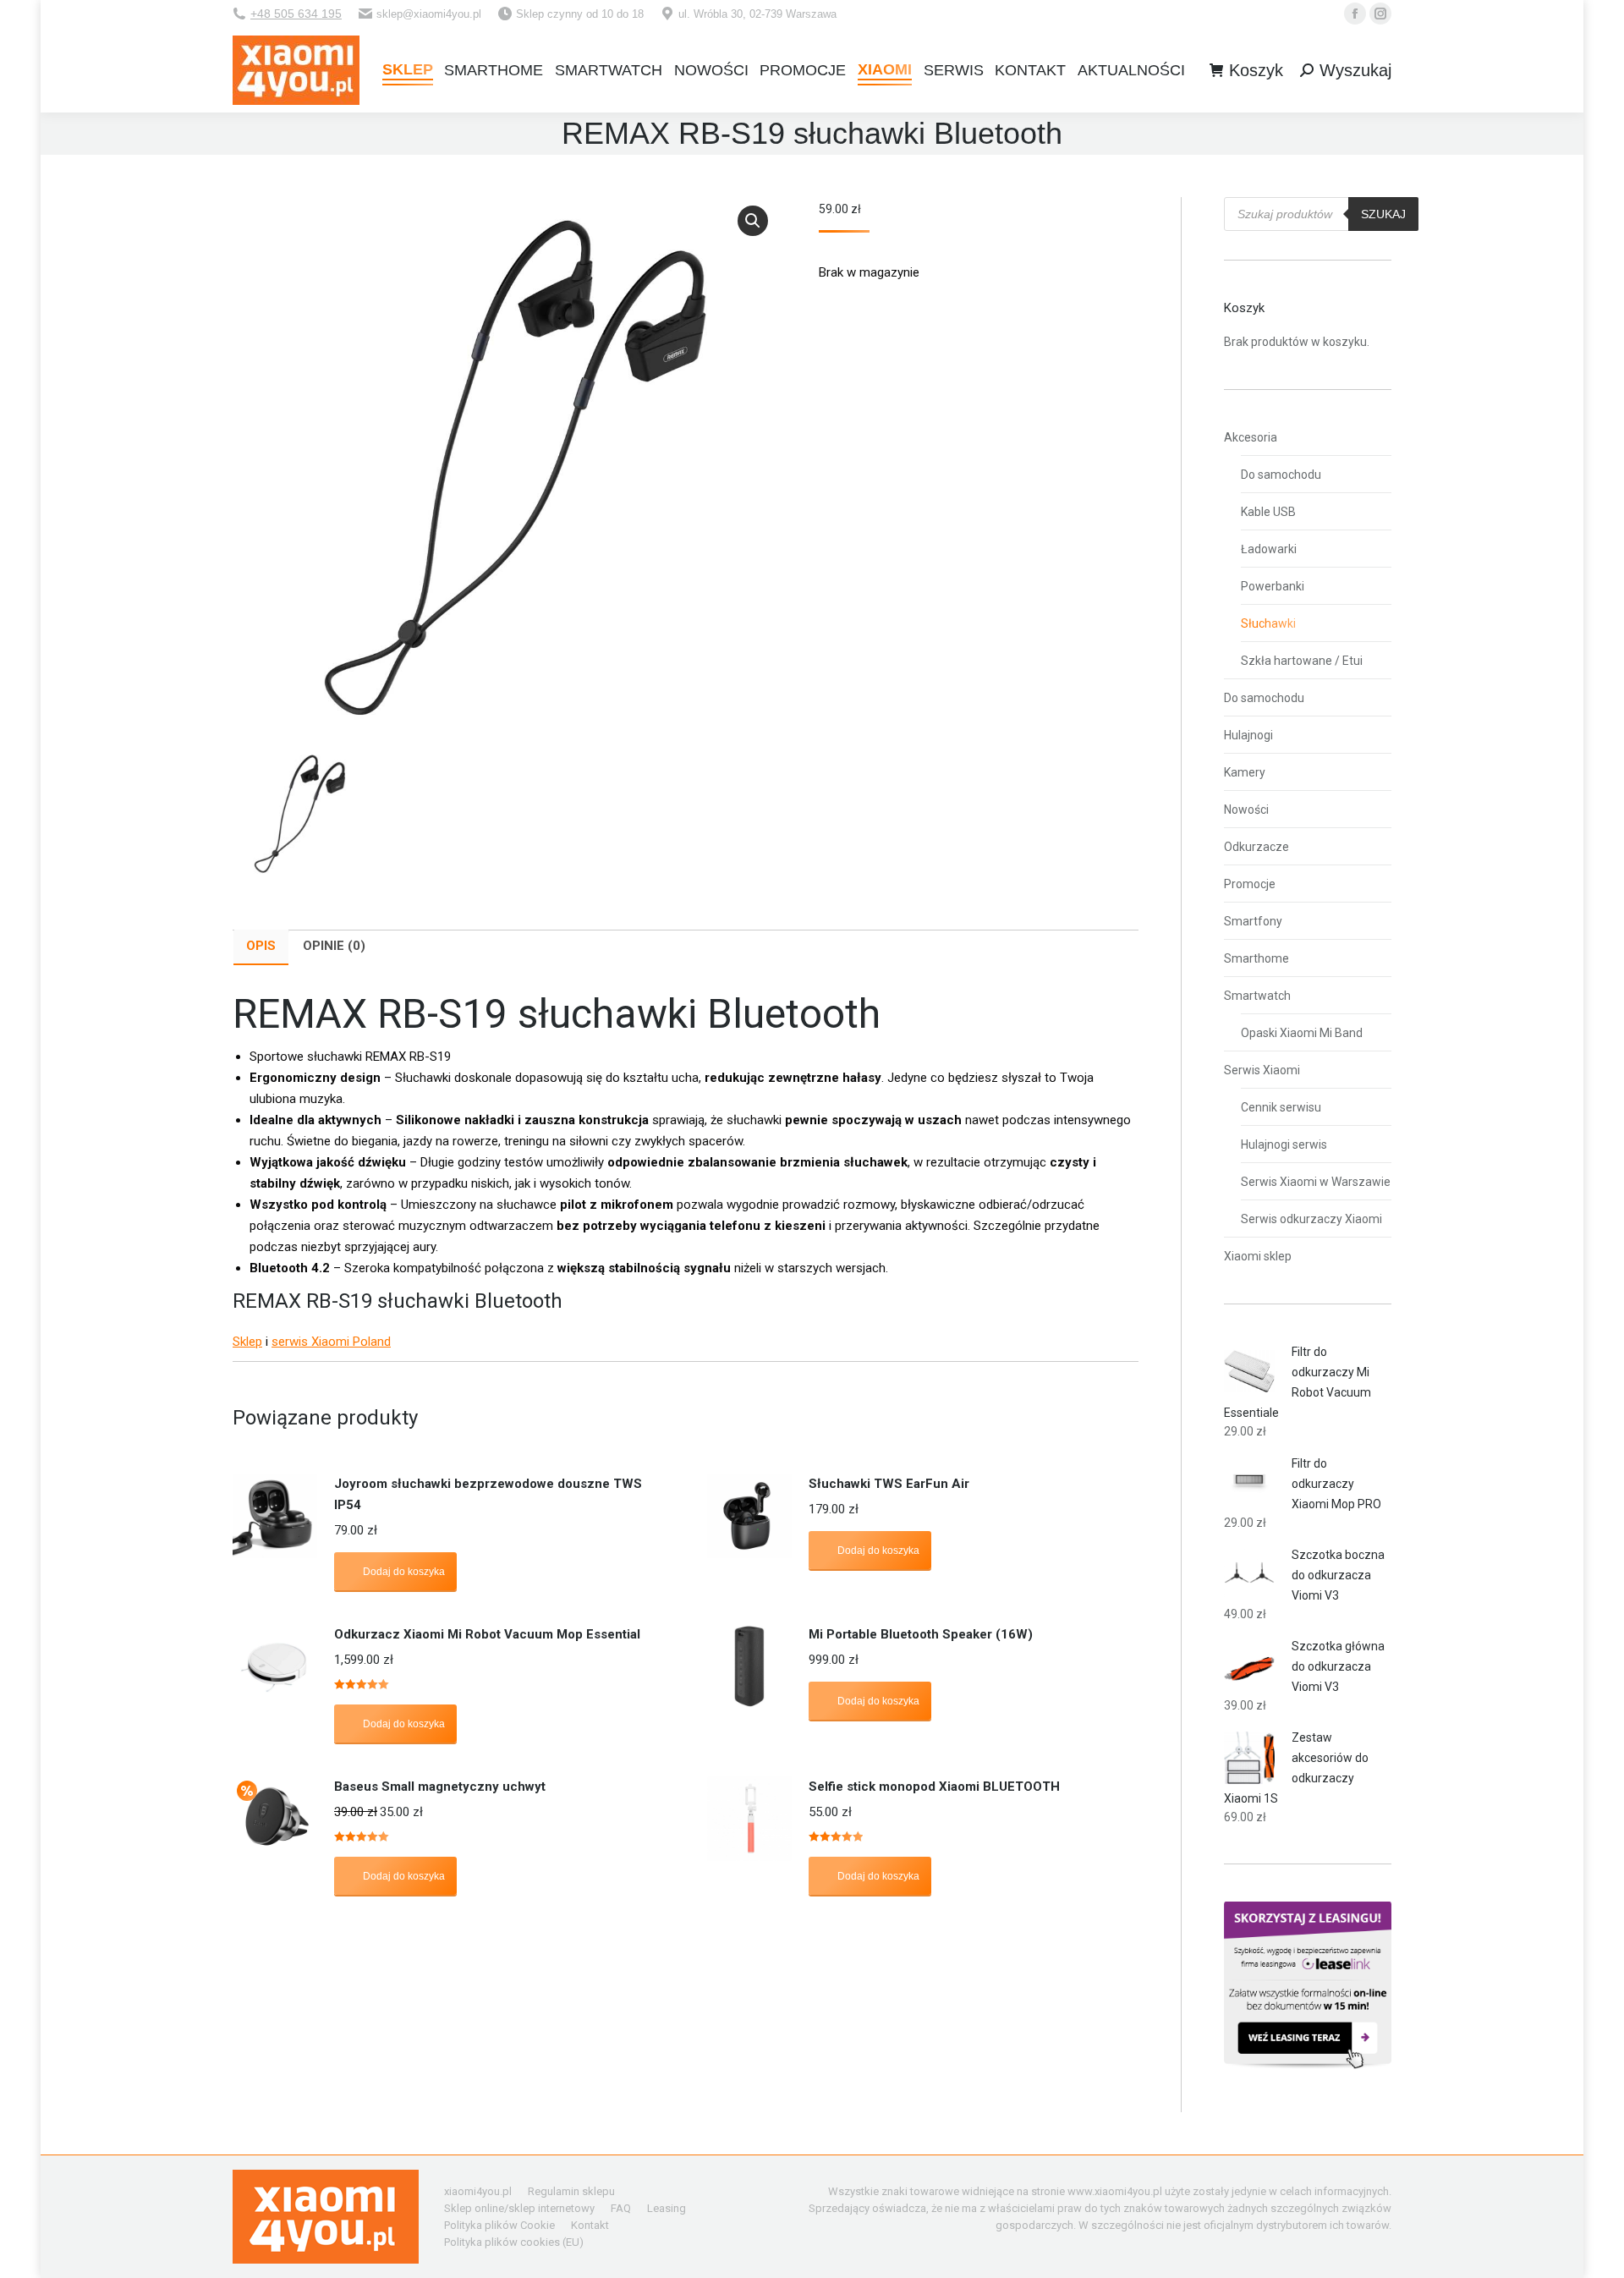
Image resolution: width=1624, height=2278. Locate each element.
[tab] (261, 947)
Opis (261, 946)
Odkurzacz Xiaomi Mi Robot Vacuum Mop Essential (487, 1634)
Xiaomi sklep (1258, 1256)
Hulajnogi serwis (1284, 1144)
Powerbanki (1273, 586)
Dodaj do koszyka (404, 1572)
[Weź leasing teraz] (1308, 2065)
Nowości (1246, 810)
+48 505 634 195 (296, 14)
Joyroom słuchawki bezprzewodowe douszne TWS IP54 (488, 1494)
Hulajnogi (1248, 735)
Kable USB (1268, 512)
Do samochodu (1281, 475)
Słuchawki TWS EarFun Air (889, 1484)
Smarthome (1256, 958)
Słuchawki (1268, 623)
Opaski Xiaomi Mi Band (1302, 1033)
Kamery (1245, 772)
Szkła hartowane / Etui (1302, 661)
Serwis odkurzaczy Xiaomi (1311, 1219)
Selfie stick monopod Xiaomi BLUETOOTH (934, 1787)
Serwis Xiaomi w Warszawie (1316, 1182)
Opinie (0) (334, 946)
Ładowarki (1269, 549)
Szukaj (1383, 214)
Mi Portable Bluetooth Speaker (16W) (921, 1634)
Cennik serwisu (1281, 1107)
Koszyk (1256, 70)
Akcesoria (1251, 437)
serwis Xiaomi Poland (331, 1342)
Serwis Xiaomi (1262, 1070)
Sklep (247, 1342)
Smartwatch (1257, 996)
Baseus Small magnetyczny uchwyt (440, 1787)
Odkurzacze (1256, 847)
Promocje (1250, 884)
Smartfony (1253, 921)
